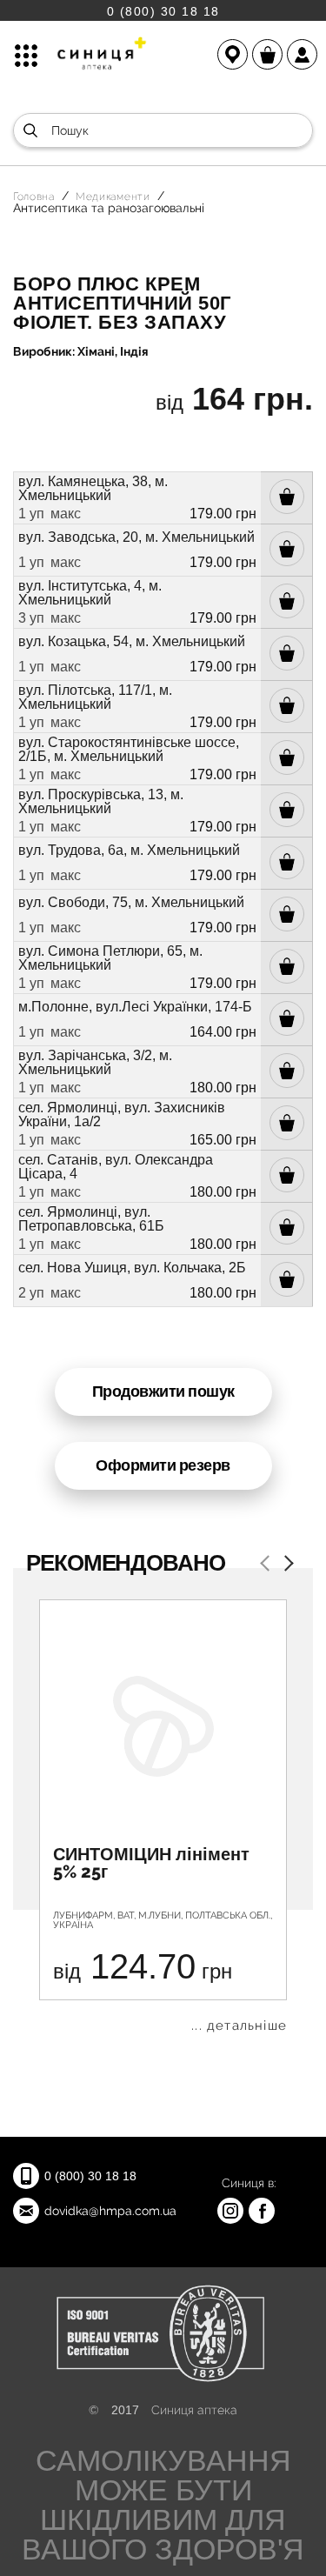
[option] (163, 1816)
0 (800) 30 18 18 (163, 11)
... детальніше (239, 2026)
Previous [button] (268, 1565)
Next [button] (285, 1565)
